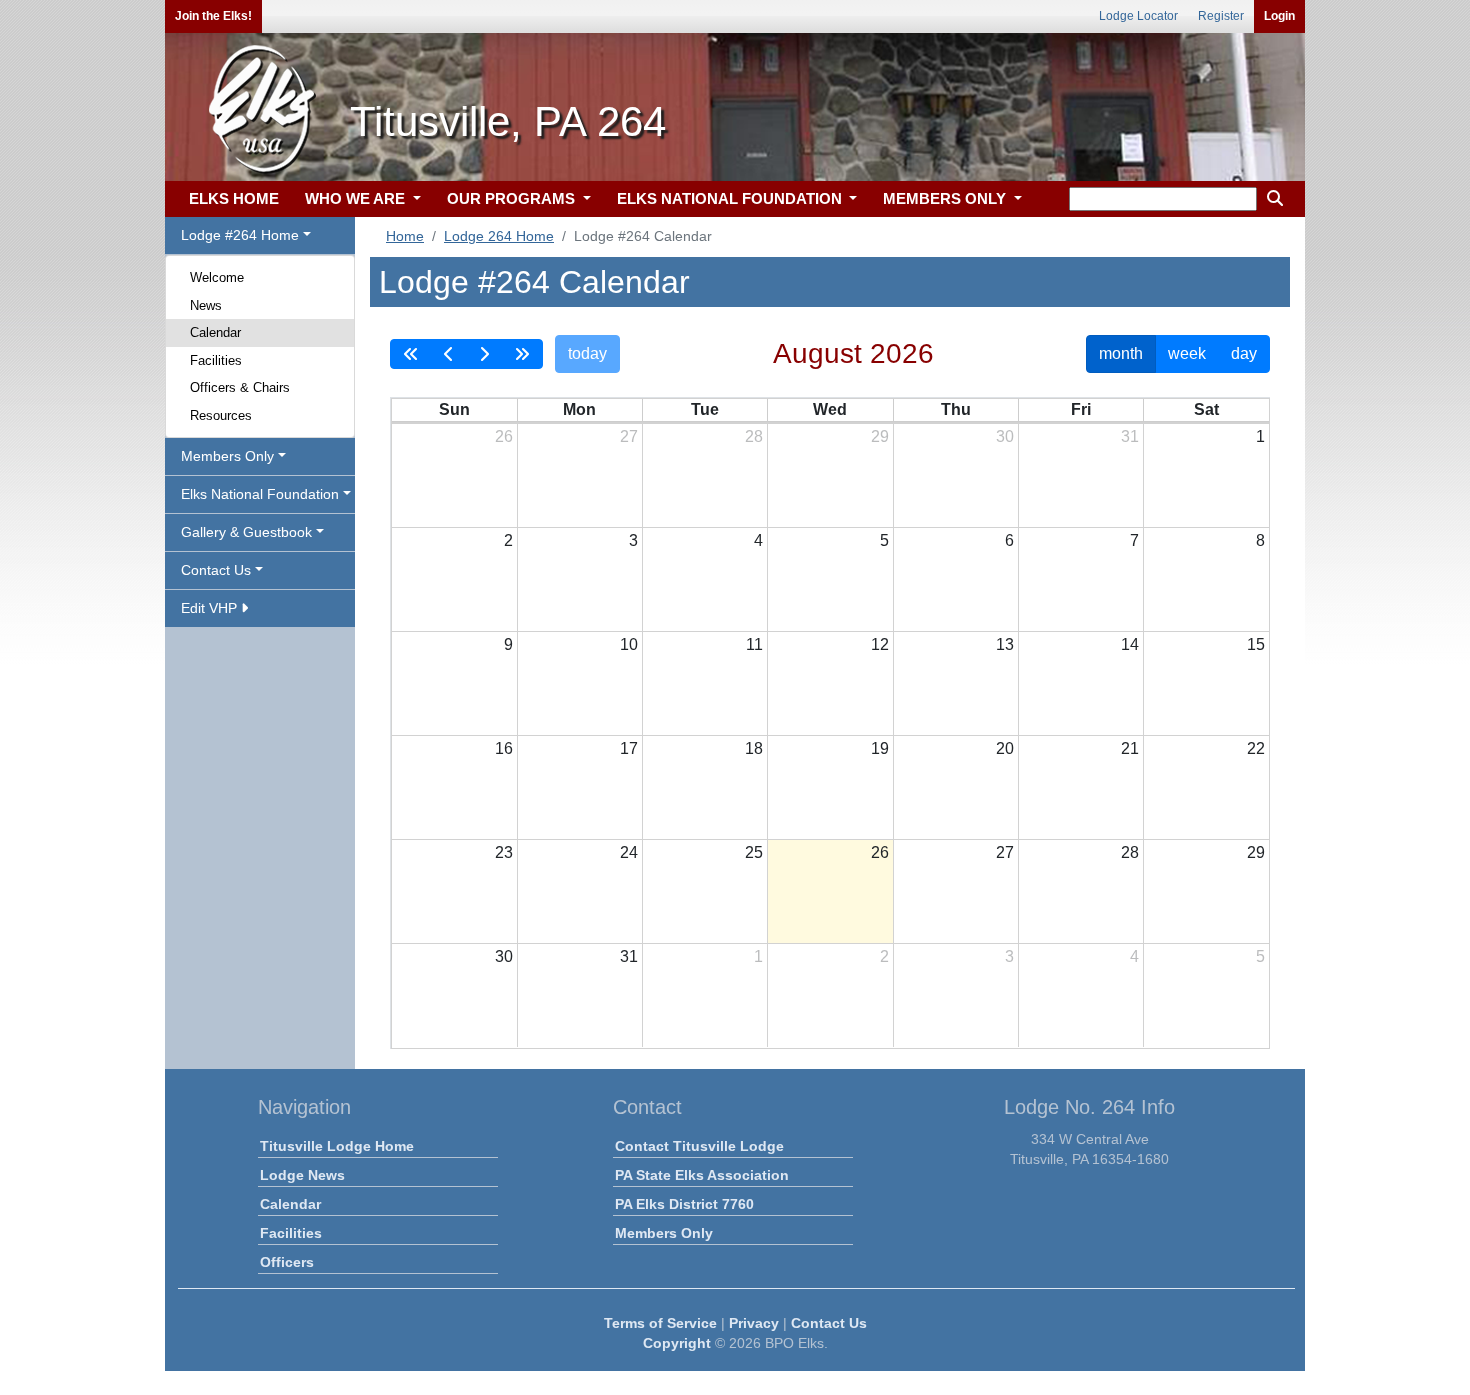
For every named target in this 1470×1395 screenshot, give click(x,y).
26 (504, 436)
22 (1256, 748)
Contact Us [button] (216, 570)
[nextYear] (522, 354)
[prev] (449, 354)
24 (629, 852)
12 (880, 644)
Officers (287, 1262)
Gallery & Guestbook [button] (246, 532)
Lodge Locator (1138, 16)
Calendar (215, 332)
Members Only (664, 1233)
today (587, 353)
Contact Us (829, 1323)
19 (880, 748)
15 (1256, 644)
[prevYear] (411, 354)
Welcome (217, 277)
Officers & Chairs (240, 387)
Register (1221, 16)
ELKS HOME (234, 198)
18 (754, 748)
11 (754, 644)
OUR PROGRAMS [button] (513, 198)
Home (405, 236)
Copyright (677, 1343)
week (1187, 353)
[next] (484, 354)
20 (1005, 748)
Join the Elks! (213, 16)
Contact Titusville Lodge (699, 1146)
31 (1130, 436)
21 (1130, 748)
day (1244, 353)
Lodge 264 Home (499, 236)
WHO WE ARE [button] (357, 198)
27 (629, 436)
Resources (221, 415)
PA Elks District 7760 (684, 1204)
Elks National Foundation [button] (260, 494)
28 (754, 436)
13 (1005, 644)
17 (629, 748)
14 (1130, 644)
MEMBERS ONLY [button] (946, 198)
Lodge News (302, 1175)
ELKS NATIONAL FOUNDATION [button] (731, 198)
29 (880, 436)
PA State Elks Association (702, 1175)
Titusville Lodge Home (337, 1146)
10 (629, 644)
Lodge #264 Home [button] (240, 235)
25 (754, 852)
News (206, 305)
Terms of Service (660, 1323)
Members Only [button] (227, 456)
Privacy (754, 1323)
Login (1279, 16)
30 (1005, 436)
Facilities (216, 360)
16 (504, 748)
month (1121, 353)
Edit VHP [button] (211, 608)
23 (504, 852)
